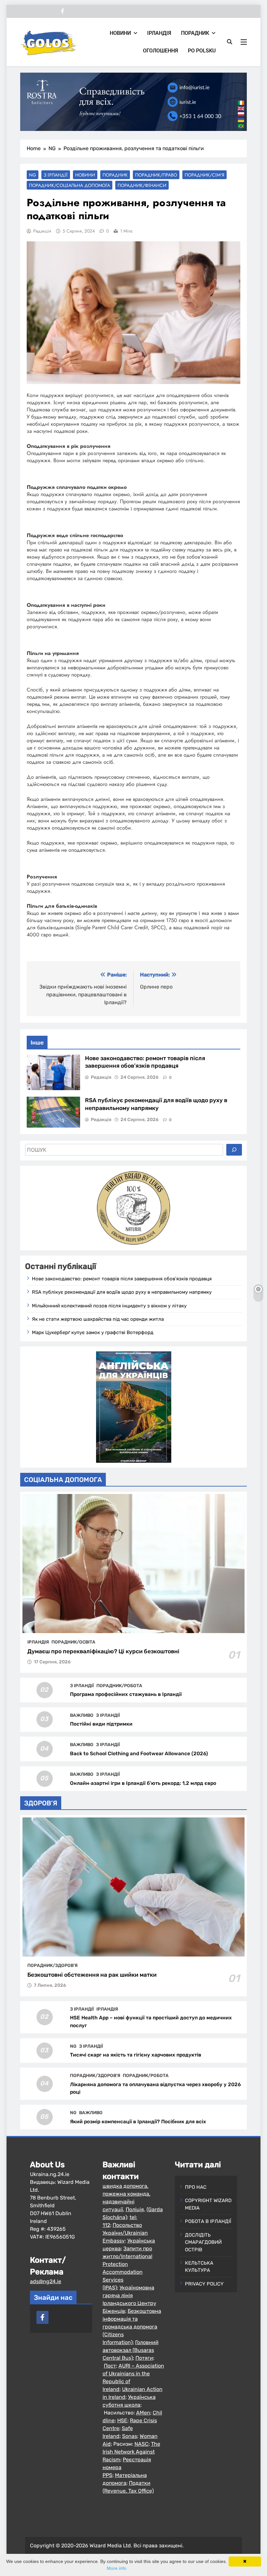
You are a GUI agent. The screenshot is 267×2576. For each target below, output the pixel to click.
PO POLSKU (202, 51)
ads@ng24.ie (46, 2281)
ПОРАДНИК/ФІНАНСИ (142, 185)
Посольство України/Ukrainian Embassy (125, 2233)
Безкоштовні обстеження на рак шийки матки (92, 1975)
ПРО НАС (196, 2187)
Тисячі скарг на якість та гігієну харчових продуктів (136, 2055)
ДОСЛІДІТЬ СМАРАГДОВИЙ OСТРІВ (203, 2242)
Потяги (144, 2358)
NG (33, 175)
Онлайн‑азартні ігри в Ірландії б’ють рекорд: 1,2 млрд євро (143, 1783)
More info (117, 2568)
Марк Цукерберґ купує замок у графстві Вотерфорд (93, 1332)
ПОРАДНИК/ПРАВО (156, 175)
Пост (110, 2366)
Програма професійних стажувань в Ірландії (126, 1694)
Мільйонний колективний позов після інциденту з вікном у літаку (109, 1306)
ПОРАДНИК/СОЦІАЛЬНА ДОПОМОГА (70, 185)
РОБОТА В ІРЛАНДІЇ (208, 2221)
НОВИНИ (120, 33)
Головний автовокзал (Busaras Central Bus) (131, 2350)
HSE (122, 2420)
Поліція (135, 2209)
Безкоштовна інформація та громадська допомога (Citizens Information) (132, 2327)
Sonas (130, 2436)
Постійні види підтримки (101, 1724)
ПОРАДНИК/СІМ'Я (204, 175)
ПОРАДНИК (195, 33)
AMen (143, 2413)
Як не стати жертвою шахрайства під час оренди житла (98, 1319)
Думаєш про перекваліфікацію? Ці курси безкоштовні (103, 1651)
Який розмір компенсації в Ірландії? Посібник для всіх (138, 2122)
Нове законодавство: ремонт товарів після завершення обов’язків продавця (122, 1279)
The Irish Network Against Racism (131, 2452)
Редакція (42, 231)
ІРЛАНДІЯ (159, 33)
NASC (141, 2444)
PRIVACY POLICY (204, 2284)
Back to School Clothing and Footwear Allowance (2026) (139, 1754)
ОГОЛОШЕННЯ (161, 51)
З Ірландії (56, 175)
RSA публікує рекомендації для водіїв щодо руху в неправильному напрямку (122, 1292)
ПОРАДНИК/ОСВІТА (73, 1642)
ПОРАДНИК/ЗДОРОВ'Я (52, 1965)
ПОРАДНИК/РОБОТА (119, 1686)
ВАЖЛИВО (82, 1715)
